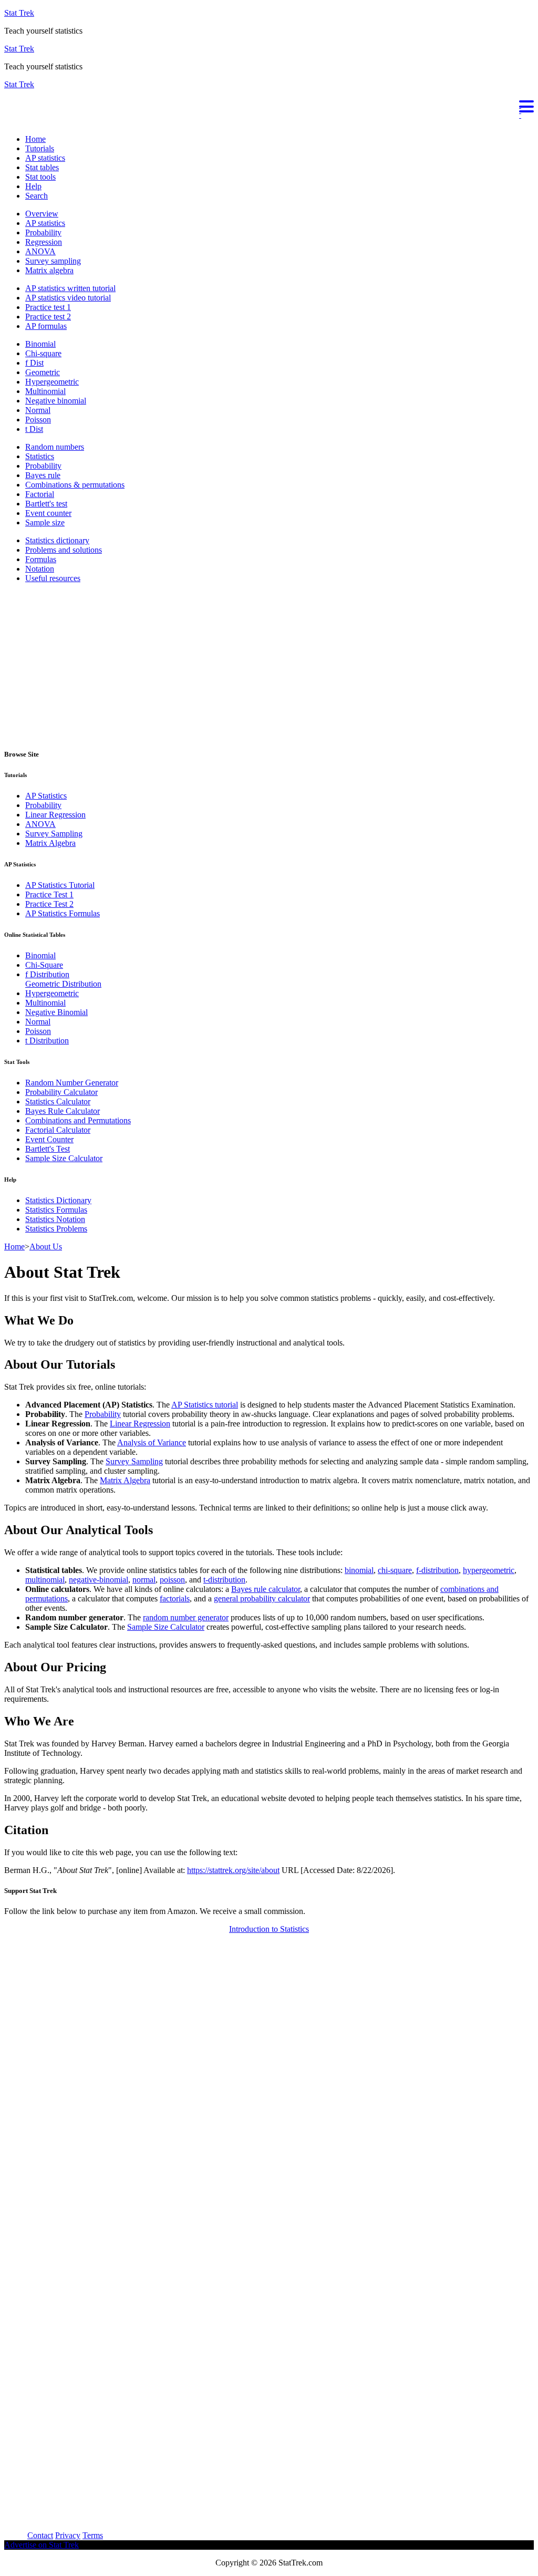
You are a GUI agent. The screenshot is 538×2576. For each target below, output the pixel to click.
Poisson (38, 420)
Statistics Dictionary (58, 1200)
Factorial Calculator (58, 1130)
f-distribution (437, 1570)
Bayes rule (43, 475)
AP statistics (45, 158)
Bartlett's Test (48, 1149)
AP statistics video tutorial (68, 298)
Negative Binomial (56, 1012)
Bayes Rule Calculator (63, 1111)
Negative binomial (56, 401)
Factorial (40, 494)
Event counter (48, 513)
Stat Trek (19, 13)
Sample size (45, 523)
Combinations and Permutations (78, 1120)
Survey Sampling (54, 834)
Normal (38, 410)
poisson (172, 1580)
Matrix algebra (49, 270)
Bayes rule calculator (266, 1589)
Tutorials (40, 148)
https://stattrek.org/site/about (233, 1870)
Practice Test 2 (49, 904)
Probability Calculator (61, 1092)
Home (35, 139)
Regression (44, 242)
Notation (40, 569)
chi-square (395, 1570)
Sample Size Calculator (64, 1158)
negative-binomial (99, 1580)
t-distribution (224, 1580)
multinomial (45, 1580)
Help (33, 186)
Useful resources (53, 578)
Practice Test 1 (49, 894)
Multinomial (45, 391)
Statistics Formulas (56, 1210)
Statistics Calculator (58, 1101)
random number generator (186, 1617)
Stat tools (40, 177)
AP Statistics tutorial (205, 1405)
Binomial (40, 344)
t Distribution (47, 1041)
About (15, 2535)
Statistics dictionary (57, 540)
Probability (43, 232)
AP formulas (46, 326)
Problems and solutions (64, 550)
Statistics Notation (55, 1219)
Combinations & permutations (75, 485)
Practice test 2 (48, 317)
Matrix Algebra (50, 843)
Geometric (43, 372)
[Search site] (7, 121)
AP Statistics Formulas (63, 913)
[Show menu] (269, 105)
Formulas (41, 559)
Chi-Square (44, 965)
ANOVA (40, 251)
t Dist (34, 429)
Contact (40, 2535)
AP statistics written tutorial (70, 288)
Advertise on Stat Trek (42, 2545)
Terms (93, 2535)
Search (37, 196)
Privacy (68, 2535)
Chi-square (43, 353)
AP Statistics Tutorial (60, 885)
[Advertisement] (269, 665)
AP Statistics (46, 796)
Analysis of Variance (152, 1442)
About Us (46, 1246)
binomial (359, 1570)
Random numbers (55, 447)
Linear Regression (55, 815)
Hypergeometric (52, 382)
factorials (175, 1599)
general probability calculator (262, 1599)
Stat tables (42, 167)
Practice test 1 (48, 307)
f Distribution (47, 974)
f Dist (34, 363)
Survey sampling (53, 261)
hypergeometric (489, 1570)
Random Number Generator (72, 1083)
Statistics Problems (56, 1229)
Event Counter (49, 1139)
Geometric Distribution (63, 984)
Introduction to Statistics (269, 1929)
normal (144, 1580)
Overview (42, 214)
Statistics (40, 456)
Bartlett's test (46, 504)
